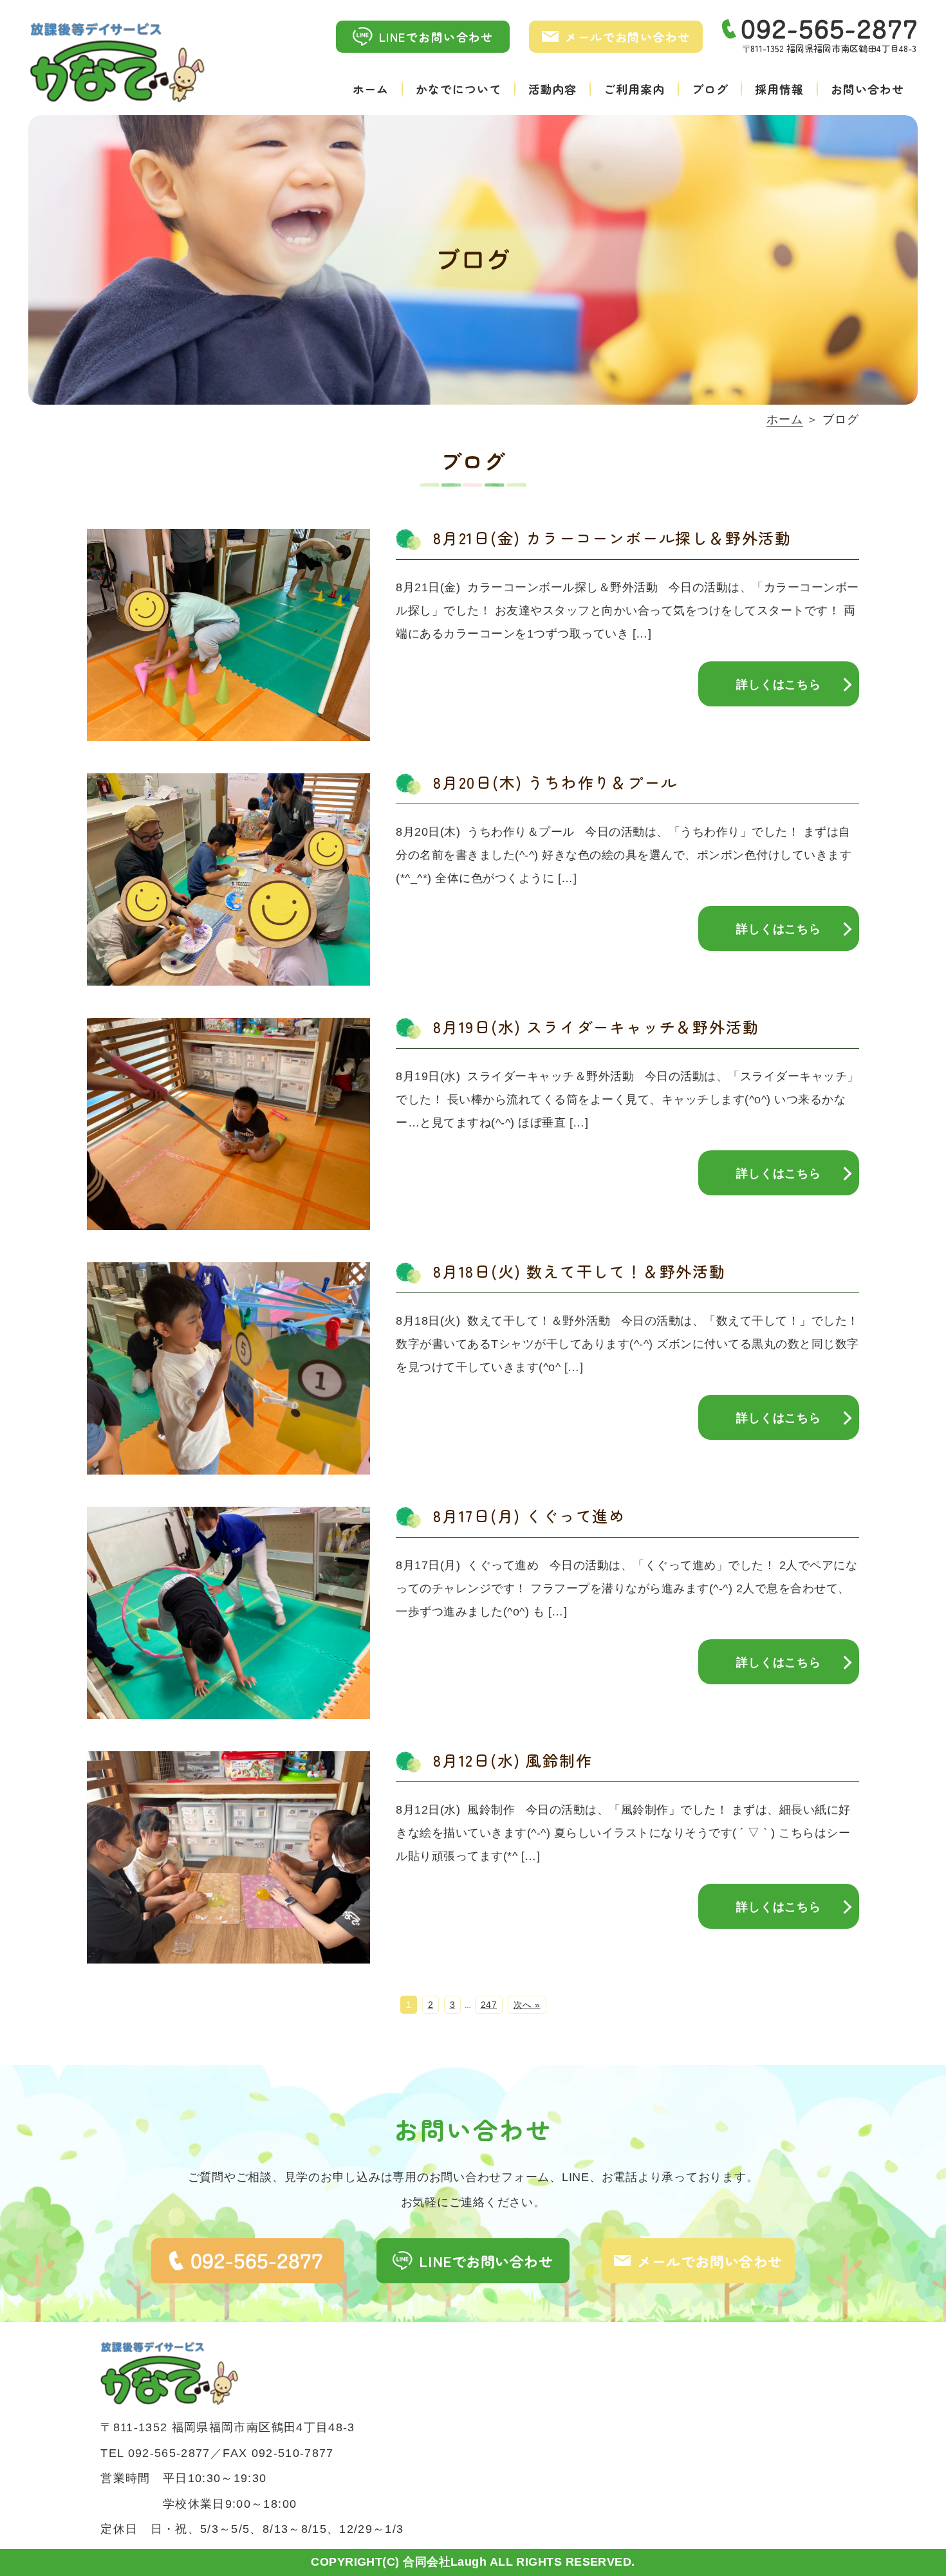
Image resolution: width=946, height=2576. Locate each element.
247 (489, 2005)
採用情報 (779, 89)
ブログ (710, 89)
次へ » (527, 2005)
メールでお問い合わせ (627, 37)
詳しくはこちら (779, 685)
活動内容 (553, 89)
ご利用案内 (634, 89)
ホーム (371, 89)
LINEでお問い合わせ (436, 37)
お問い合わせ (867, 89)
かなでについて (458, 89)
